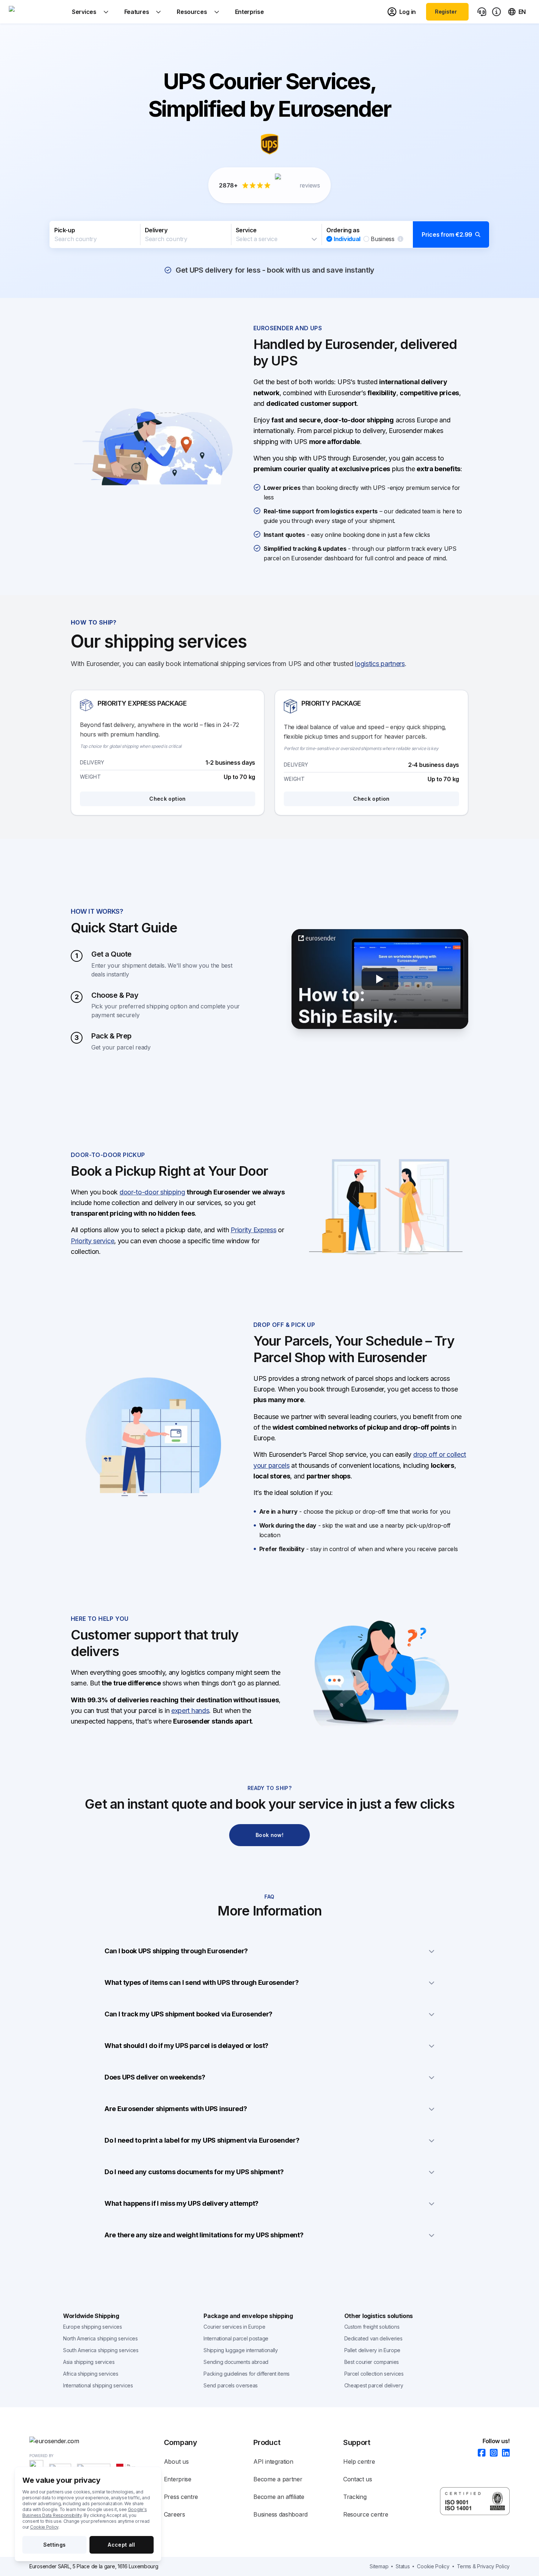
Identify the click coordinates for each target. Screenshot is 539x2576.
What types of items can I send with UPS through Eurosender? (201, 1982)
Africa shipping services (91, 2374)
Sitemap (379, 2566)
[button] (269, 234)
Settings (55, 2545)
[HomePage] (97, 2441)
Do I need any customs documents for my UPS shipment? (194, 2172)
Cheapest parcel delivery (374, 2385)
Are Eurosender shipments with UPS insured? (176, 2109)
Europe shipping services (93, 2327)
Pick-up (65, 230)
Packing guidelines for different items (247, 2374)
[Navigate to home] (36, 12)
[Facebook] (479, 2453)
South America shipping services (101, 2350)
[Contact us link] (482, 12)
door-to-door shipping (152, 1192)
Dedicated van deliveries (373, 2338)
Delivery (156, 230)
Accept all (122, 2545)
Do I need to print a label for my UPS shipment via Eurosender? (202, 2140)
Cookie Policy (44, 2527)
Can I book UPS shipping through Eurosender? (176, 1951)
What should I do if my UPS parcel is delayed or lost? (186, 2046)
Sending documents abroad (236, 2362)
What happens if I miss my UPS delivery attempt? (181, 2203)
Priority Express (253, 1230)
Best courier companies (372, 2362)
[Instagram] (492, 2453)
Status (403, 2566)
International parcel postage (236, 2338)
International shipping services (98, 2385)
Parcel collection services (374, 2374)
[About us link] (496, 12)
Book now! (269, 1835)
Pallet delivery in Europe (373, 2350)
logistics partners (380, 664)
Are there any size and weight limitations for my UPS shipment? (204, 2235)
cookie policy (433, 2566)
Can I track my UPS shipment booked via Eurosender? (188, 2014)
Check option (167, 799)
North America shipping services (100, 2338)
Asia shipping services (89, 2362)
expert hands (190, 1711)
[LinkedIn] (504, 2453)
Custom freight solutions (372, 2327)
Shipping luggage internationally (241, 2350)
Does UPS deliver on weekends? (155, 2077)
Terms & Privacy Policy (483, 2566)
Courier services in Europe (234, 2327)
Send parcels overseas (231, 2385)
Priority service (92, 1241)
